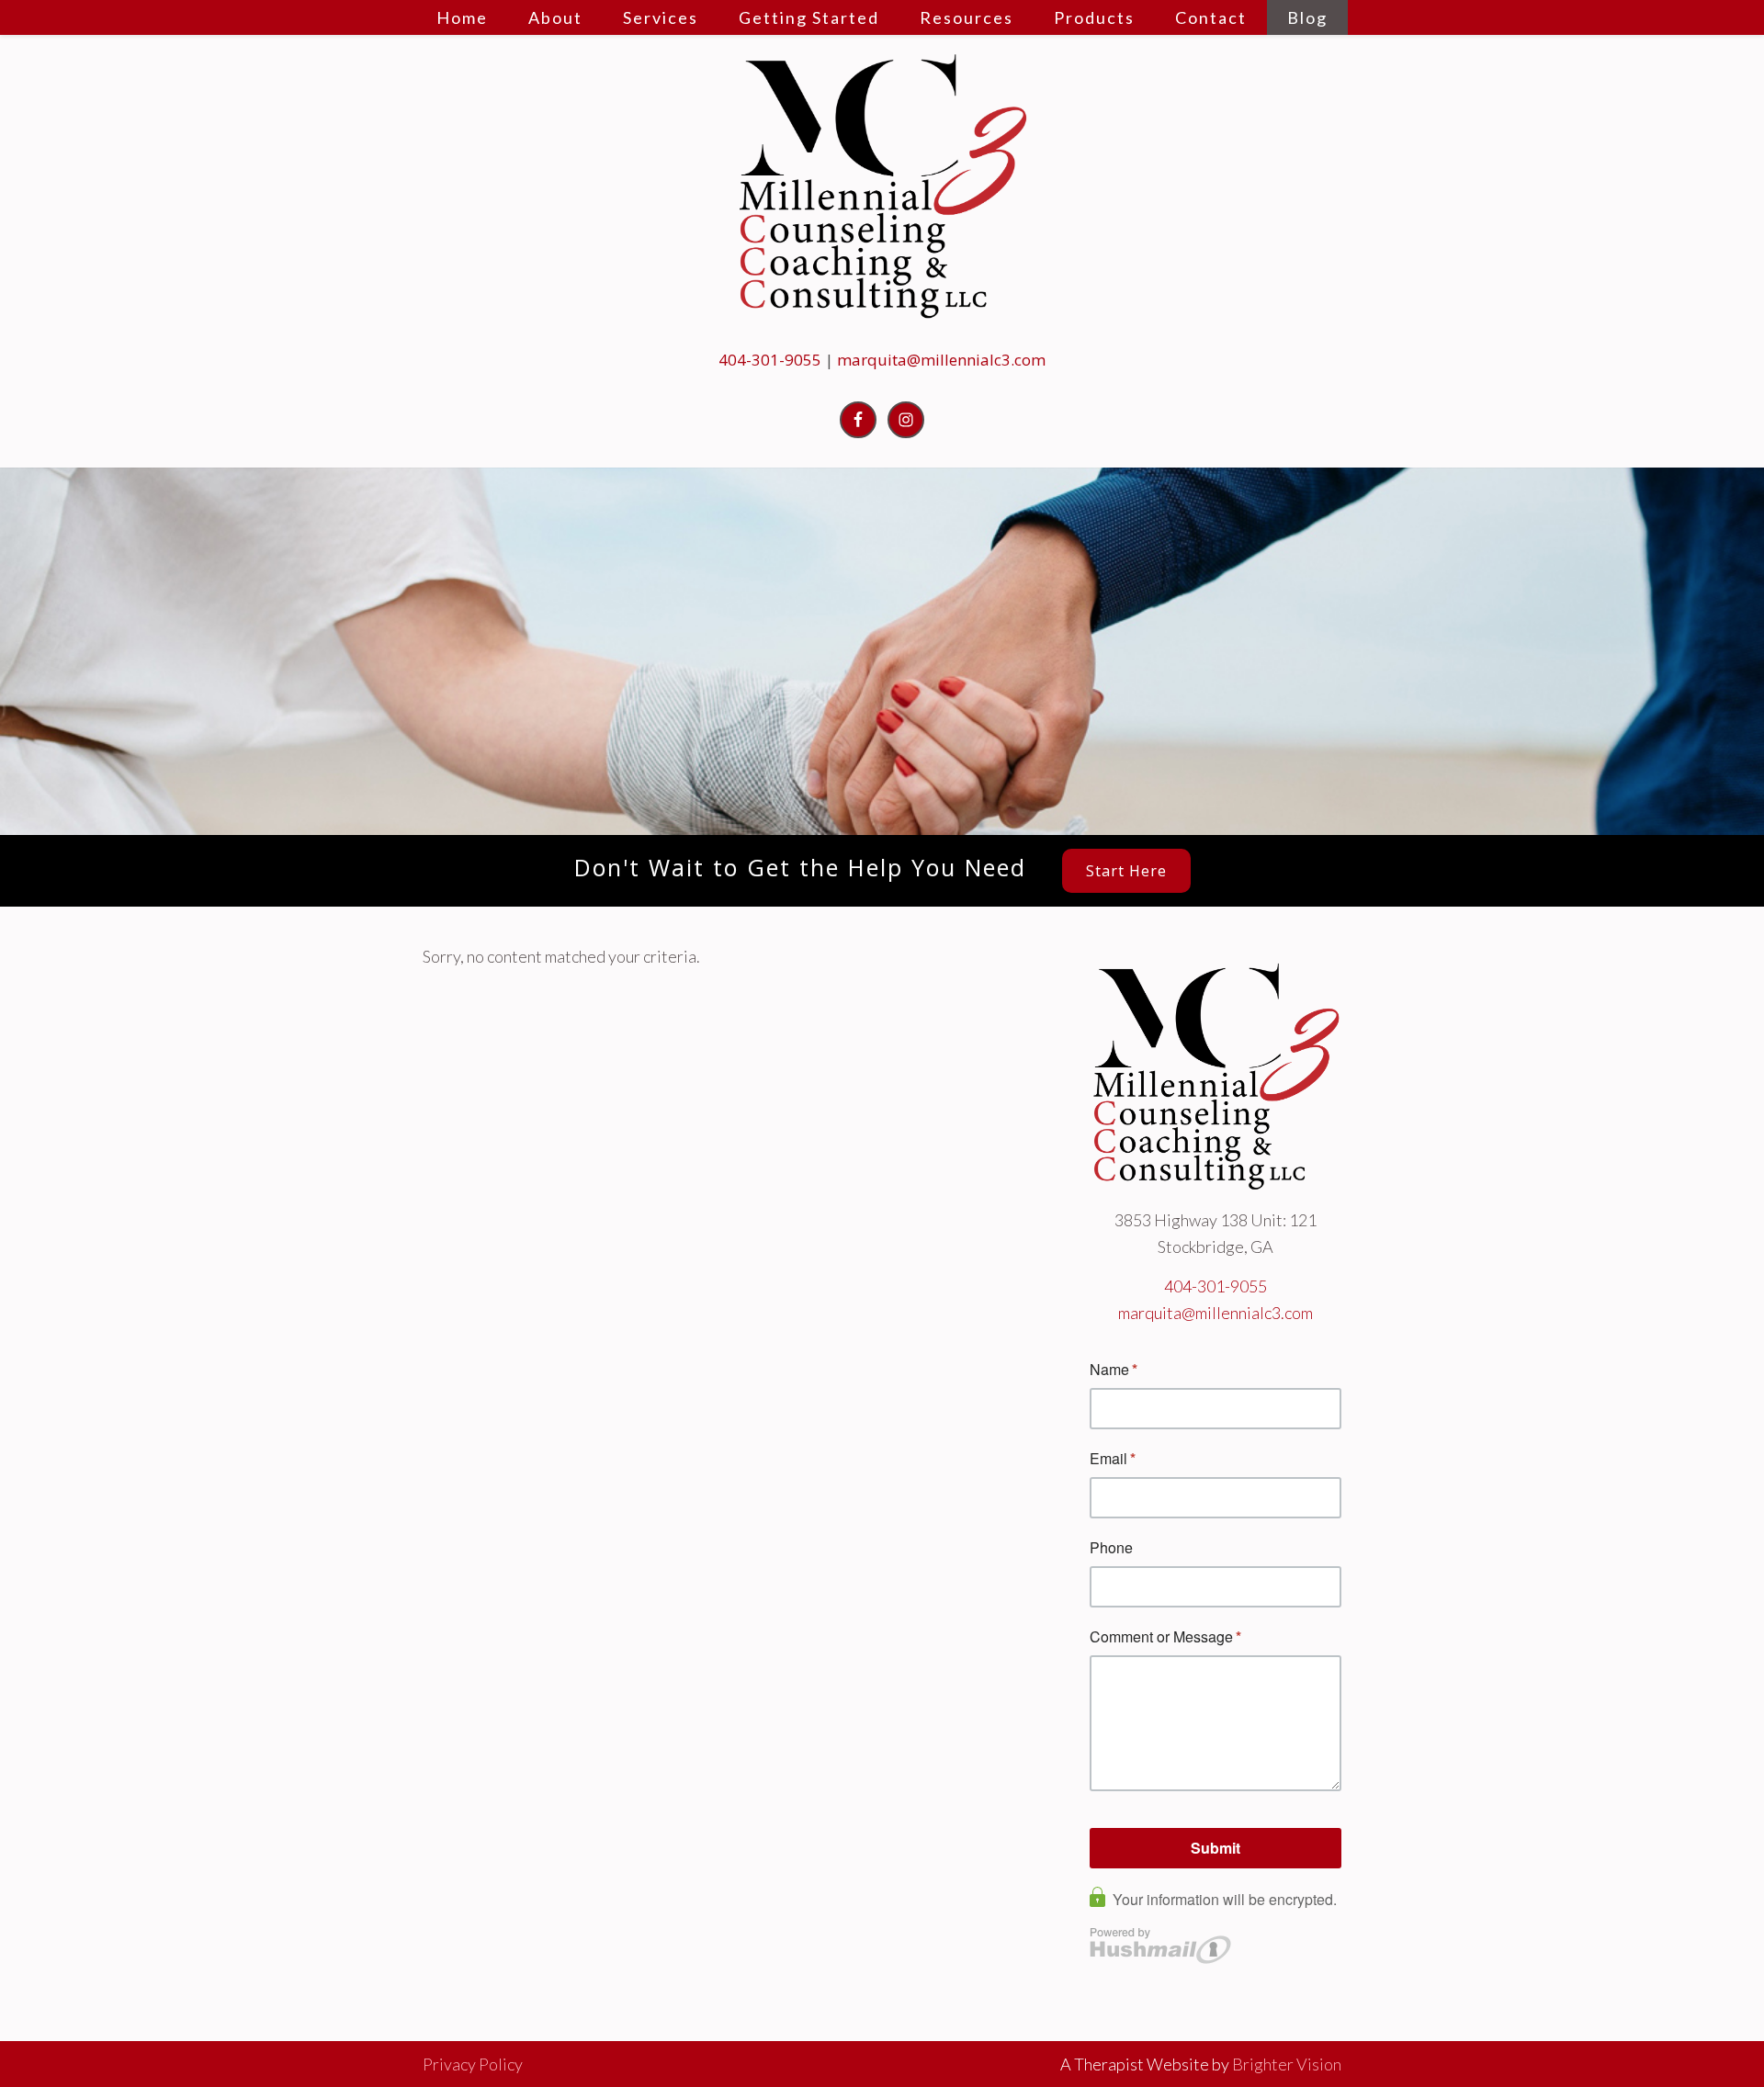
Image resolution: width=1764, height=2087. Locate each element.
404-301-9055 (770, 360)
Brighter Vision (1287, 2064)
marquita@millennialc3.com (941, 360)
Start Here (1126, 871)
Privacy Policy (473, 2064)
